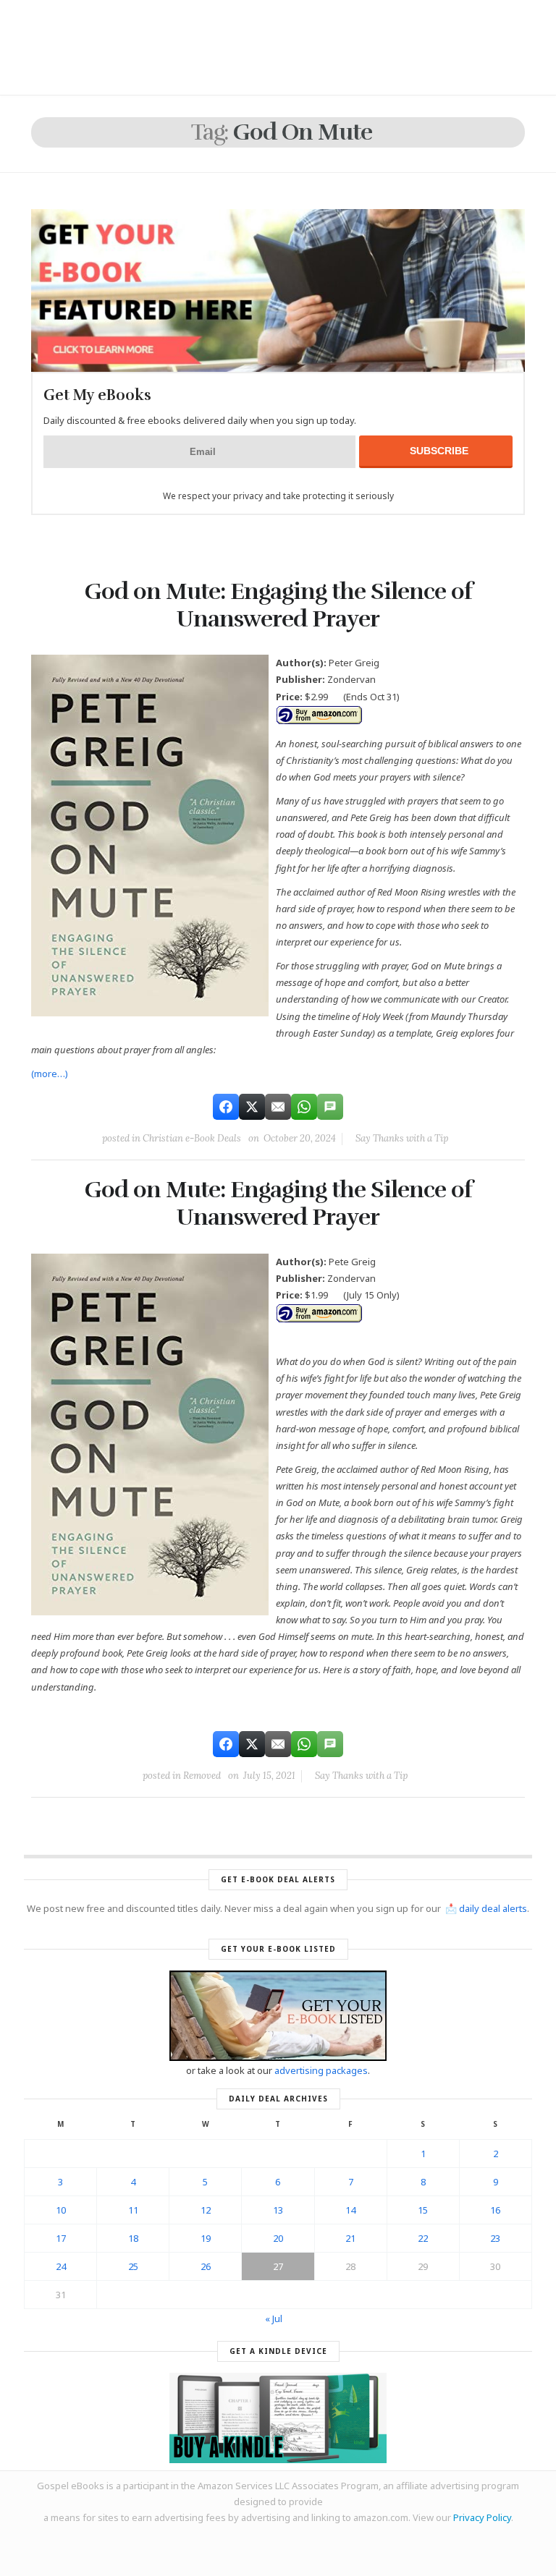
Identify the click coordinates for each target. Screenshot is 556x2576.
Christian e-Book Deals (192, 1138)
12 (206, 2210)
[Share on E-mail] (278, 1107)
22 (423, 2238)
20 (278, 2238)
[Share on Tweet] (252, 1107)
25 (133, 2266)
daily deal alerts (493, 1908)
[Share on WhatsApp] (304, 1107)
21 (350, 2238)
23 (495, 2238)
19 (206, 2238)
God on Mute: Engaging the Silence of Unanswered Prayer (278, 605)
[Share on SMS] (330, 1107)
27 (278, 2266)
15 (423, 2210)
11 (133, 2210)
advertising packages (321, 2070)
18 (133, 2238)
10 (61, 2210)
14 (350, 2210)
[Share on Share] (226, 1107)
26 (206, 2266)
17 (61, 2238)
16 (495, 2210)
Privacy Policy (482, 2517)
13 (278, 2210)
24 (61, 2266)
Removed (202, 1776)
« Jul (274, 2318)
